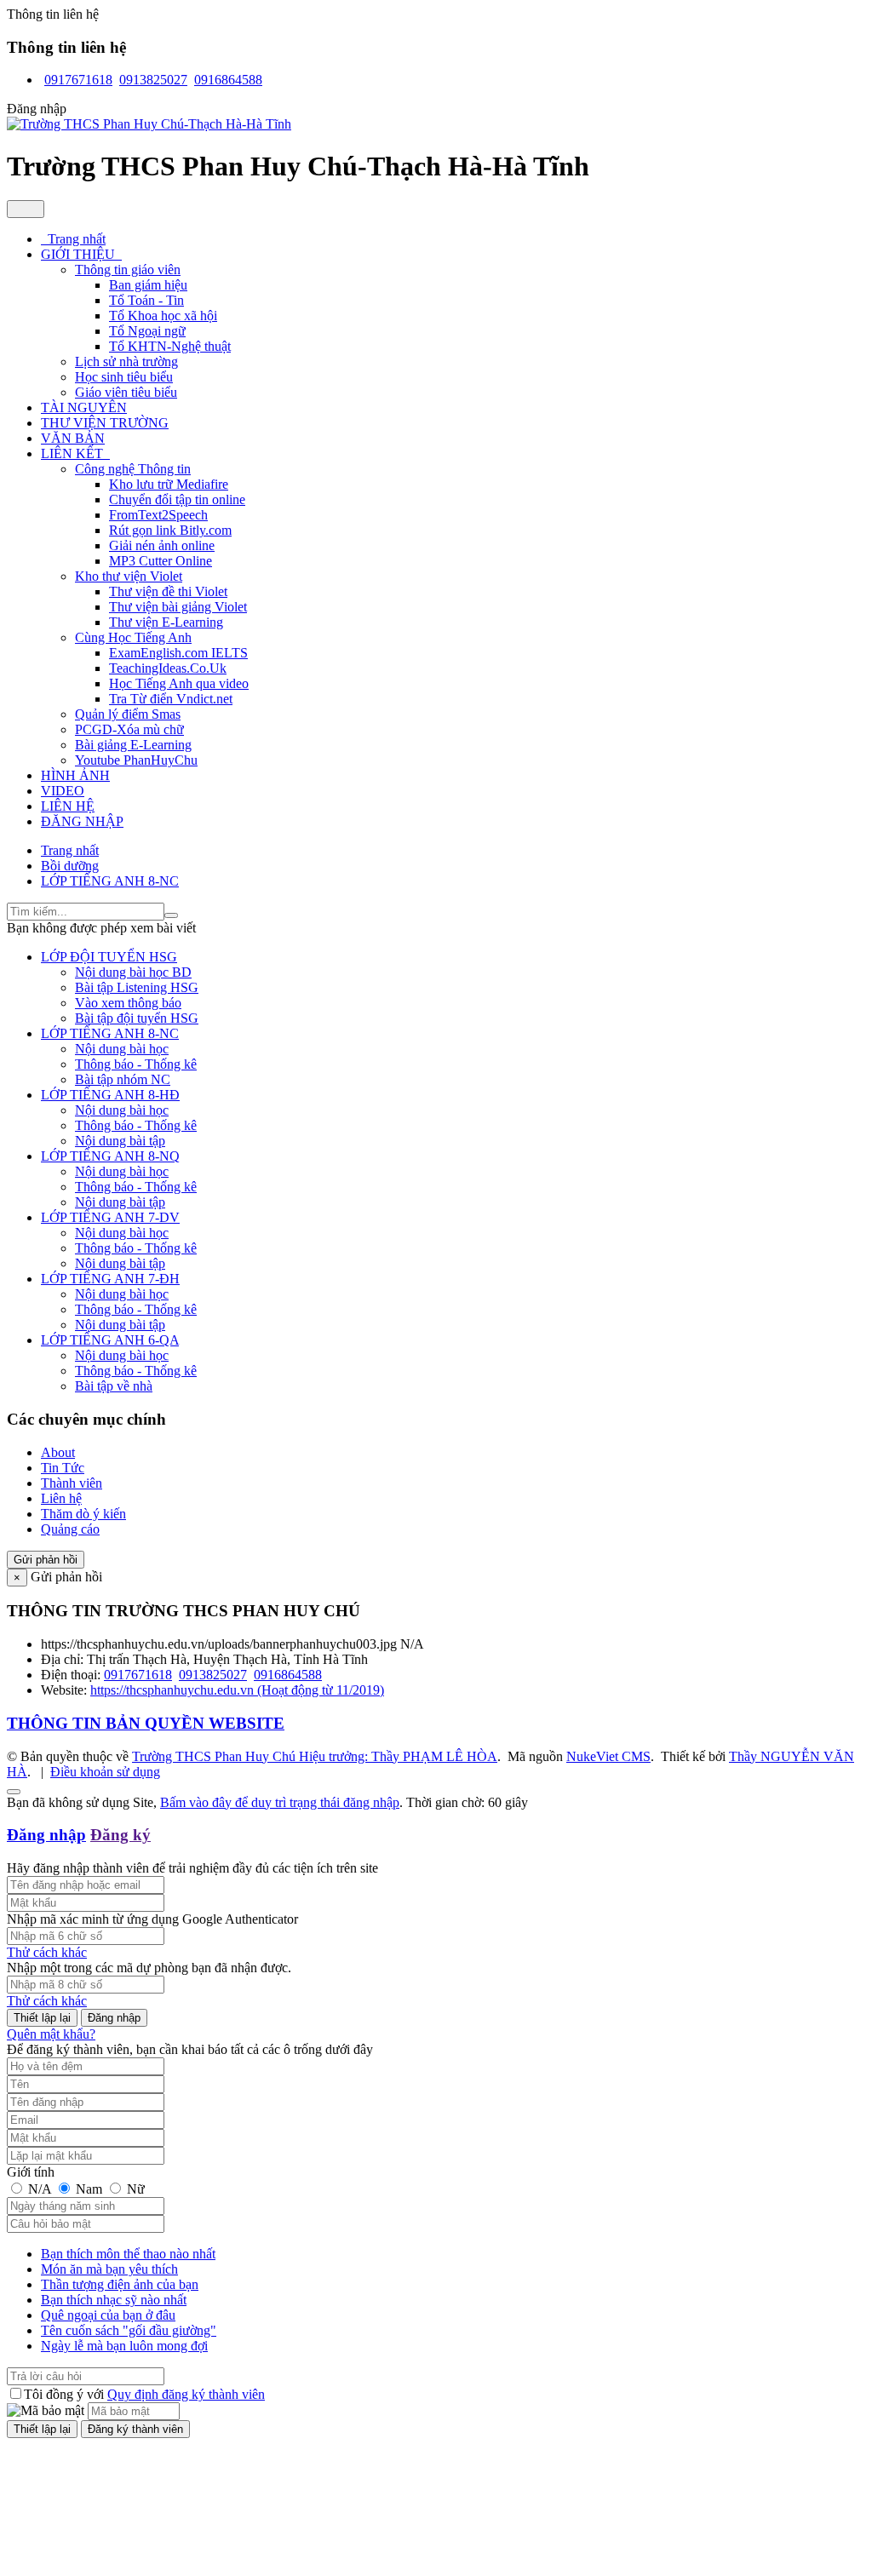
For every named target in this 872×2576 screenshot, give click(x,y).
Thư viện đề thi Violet (168, 591)
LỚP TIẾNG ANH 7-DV (110, 1217)
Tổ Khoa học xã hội (163, 316)
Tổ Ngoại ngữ (147, 331)
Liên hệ (61, 1498)
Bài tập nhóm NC (123, 1079)
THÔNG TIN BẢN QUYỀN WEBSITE (146, 1723)
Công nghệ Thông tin (133, 469)
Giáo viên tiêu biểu (126, 392)
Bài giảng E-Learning (133, 745)
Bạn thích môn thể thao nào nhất (128, 2254)
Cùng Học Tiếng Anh (133, 637)
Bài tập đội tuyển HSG (137, 1018)
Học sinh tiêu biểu (124, 377)
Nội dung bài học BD (133, 972)
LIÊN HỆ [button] (68, 806)
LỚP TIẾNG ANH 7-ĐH (110, 1279)
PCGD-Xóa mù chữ (129, 729)
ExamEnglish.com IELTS (178, 653)
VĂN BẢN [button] (73, 438)
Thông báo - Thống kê (136, 1064)
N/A (40, 2189)
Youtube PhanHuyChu (136, 760)
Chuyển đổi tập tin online (177, 499)
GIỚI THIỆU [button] (80, 254)
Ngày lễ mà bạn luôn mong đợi (124, 2346)
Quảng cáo (70, 1529)
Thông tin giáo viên (128, 270)
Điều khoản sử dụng (105, 1772)
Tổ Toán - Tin (146, 300)
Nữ (134, 2189)
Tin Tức (63, 1468)
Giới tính (31, 2172)
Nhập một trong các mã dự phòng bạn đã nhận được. (149, 1968)
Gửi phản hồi (46, 1560)
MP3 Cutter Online (161, 561)
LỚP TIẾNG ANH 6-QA (110, 1340)
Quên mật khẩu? (51, 2034)
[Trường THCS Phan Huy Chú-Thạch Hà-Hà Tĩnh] (149, 124)
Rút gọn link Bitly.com (170, 530)
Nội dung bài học (122, 1049)
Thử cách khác (47, 1952)
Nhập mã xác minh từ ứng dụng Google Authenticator (152, 1919)
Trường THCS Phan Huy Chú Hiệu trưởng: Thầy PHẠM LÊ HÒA (315, 1756)
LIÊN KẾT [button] (74, 453)
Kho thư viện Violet (129, 576)
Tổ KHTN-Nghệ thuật (170, 346)
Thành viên (72, 1483)
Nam (89, 2189)
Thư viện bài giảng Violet (178, 607)
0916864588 (228, 80)
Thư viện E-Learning (166, 622)
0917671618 (78, 80)
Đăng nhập (46, 1835)
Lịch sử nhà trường (126, 361)
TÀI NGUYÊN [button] (84, 407)
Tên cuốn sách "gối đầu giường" (129, 2330)
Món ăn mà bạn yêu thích (109, 2269)
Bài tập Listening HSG (137, 987)
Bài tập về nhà (114, 1386)
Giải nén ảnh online (162, 545)
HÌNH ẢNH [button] (75, 775)
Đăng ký (120, 1835)
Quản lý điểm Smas (128, 714)
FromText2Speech (158, 515)
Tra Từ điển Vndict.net (171, 699)
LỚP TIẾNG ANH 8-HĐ (110, 1095)
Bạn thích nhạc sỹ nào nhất (114, 2300)
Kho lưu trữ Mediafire (169, 484)
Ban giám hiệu (148, 285)
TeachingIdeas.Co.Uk (168, 668)
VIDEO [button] (63, 791)
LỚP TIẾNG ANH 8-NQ (110, 1156)
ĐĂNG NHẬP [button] (82, 821)
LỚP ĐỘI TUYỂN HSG (109, 957)
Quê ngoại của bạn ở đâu (108, 2315)
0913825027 (153, 80)
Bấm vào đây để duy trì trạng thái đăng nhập (280, 1802)
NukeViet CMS (608, 1756)
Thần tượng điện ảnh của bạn (120, 2284)
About (58, 1452)
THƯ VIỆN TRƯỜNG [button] (105, 423)
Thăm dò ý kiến (83, 1514)
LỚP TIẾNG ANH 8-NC (110, 1033)
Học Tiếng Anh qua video (179, 683)
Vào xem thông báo (128, 1003)
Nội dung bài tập (120, 1141)
